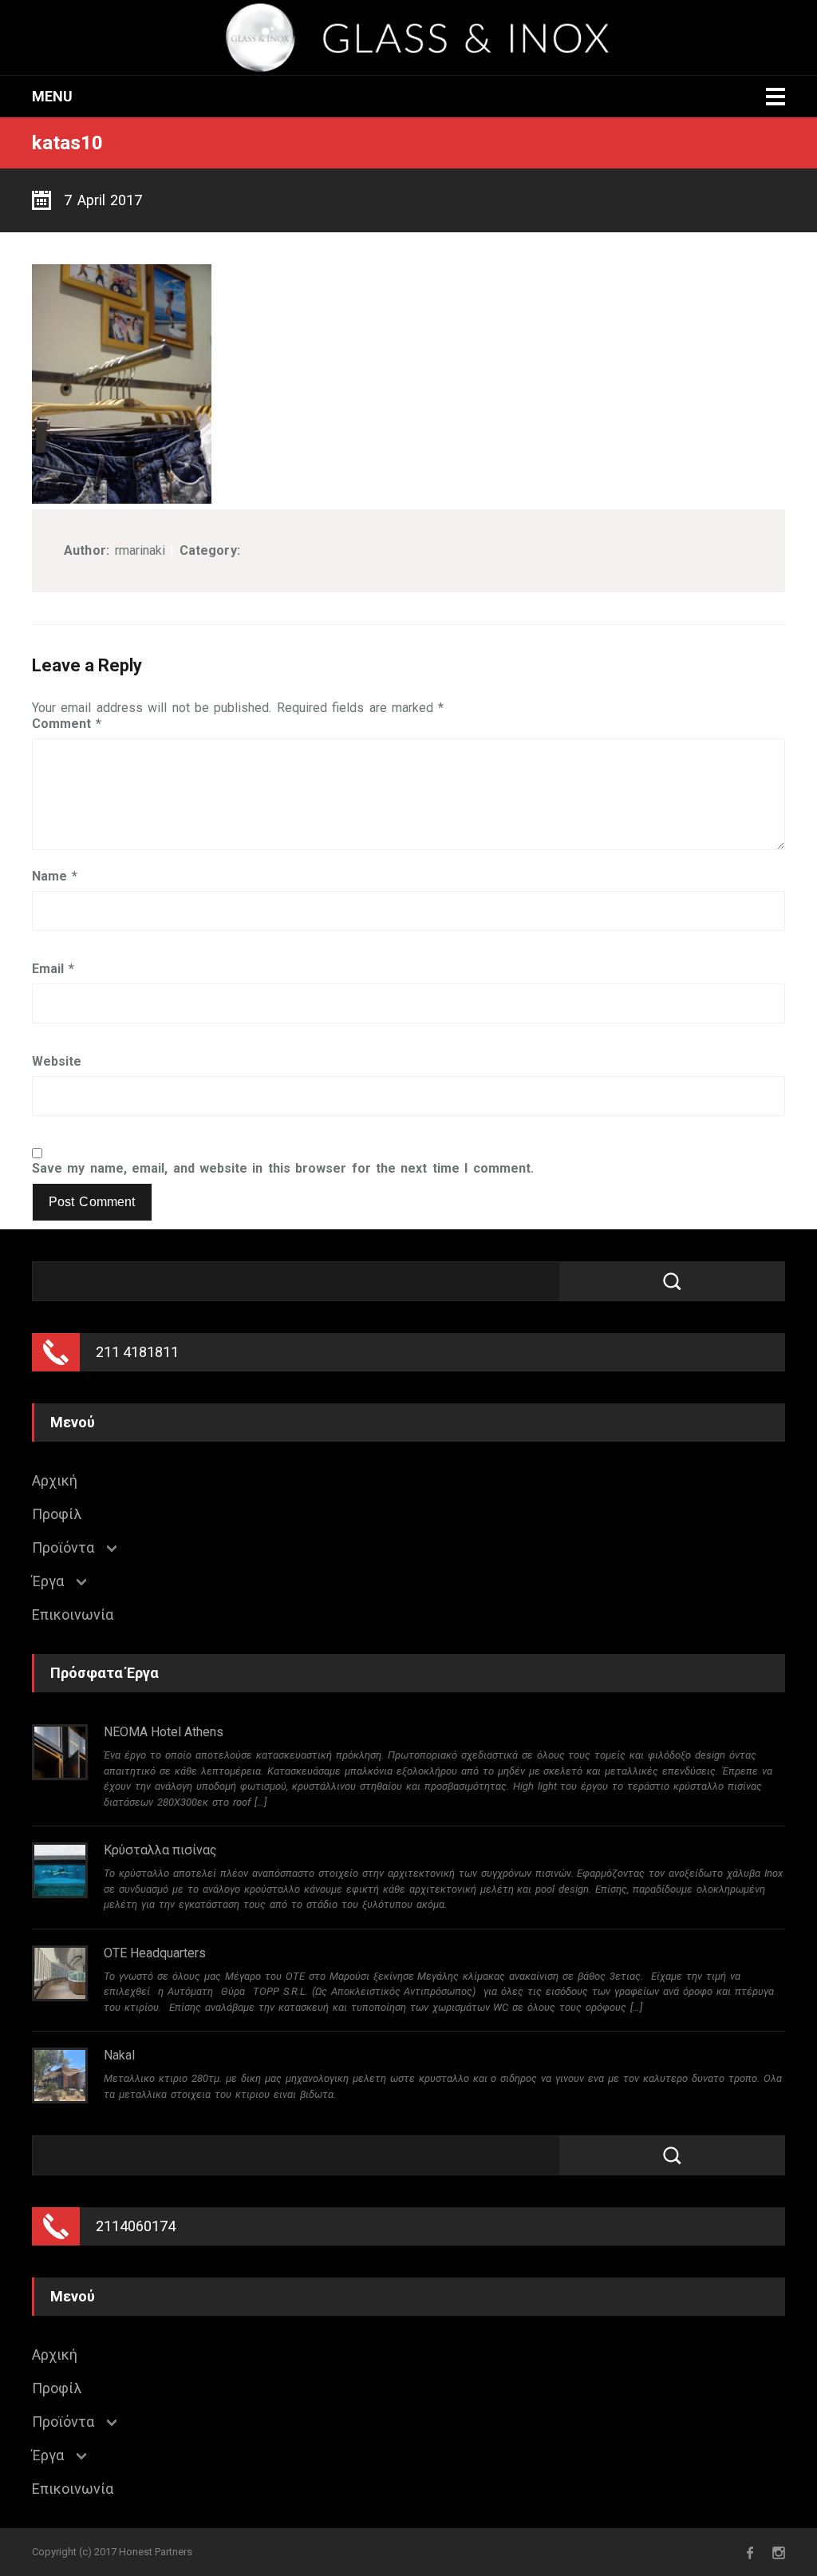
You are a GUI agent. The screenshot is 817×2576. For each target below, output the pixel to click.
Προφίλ (57, 1514)
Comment (67, 724)
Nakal (119, 2055)
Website (57, 1062)
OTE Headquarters (155, 1953)
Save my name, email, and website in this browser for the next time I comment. (283, 1169)
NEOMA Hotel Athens (164, 1732)
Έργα (48, 1581)
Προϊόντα (63, 1548)
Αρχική (55, 1481)
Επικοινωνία (73, 1615)
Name (55, 876)
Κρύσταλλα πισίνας (160, 1850)
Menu (52, 96)
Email (53, 969)
